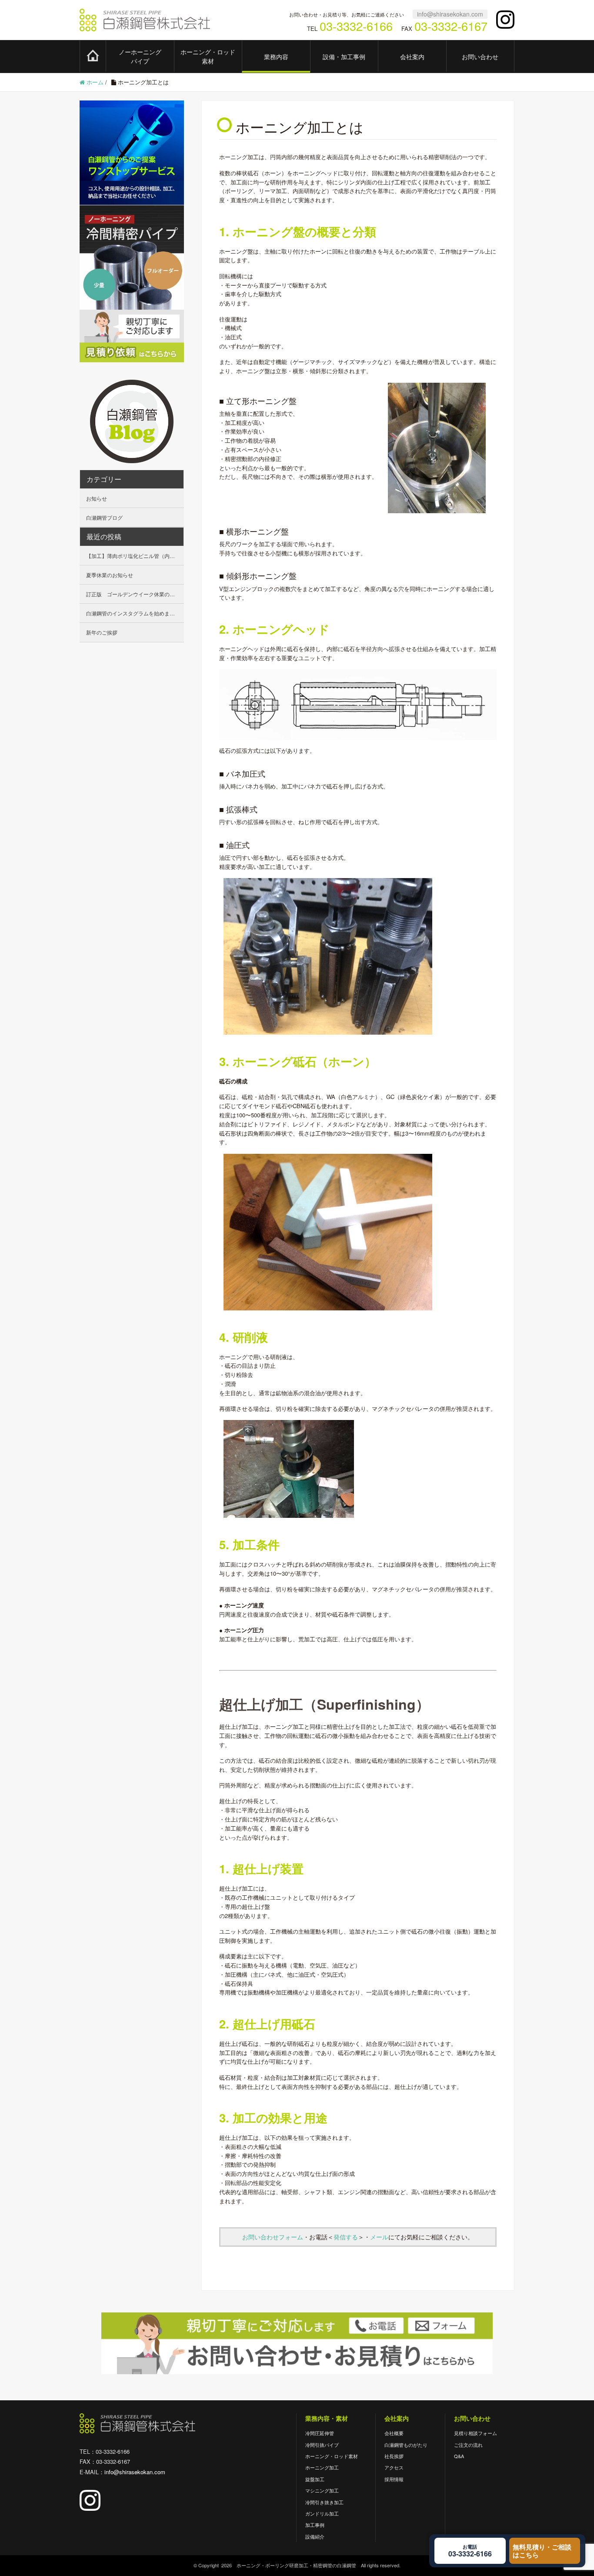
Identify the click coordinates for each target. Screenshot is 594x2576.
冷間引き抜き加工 (324, 2502)
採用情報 (394, 2479)
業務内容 (276, 57)
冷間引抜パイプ (322, 2445)
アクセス (394, 2467)
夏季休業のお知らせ (110, 575)
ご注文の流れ (468, 2445)
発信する (346, 2237)
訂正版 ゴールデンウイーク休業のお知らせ (135, 594)
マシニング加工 (322, 2490)
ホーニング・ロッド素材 (208, 56)
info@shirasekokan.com (450, 14)
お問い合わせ (480, 57)
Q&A (459, 2456)
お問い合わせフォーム (273, 2237)
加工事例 (315, 2525)
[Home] (93, 56)
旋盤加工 (315, 2479)
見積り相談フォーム (476, 2433)
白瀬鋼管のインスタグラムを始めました (133, 613)
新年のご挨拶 (102, 632)
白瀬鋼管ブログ (104, 517)
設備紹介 (315, 2536)
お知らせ (97, 498)
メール (379, 2237)
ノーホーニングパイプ (140, 56)
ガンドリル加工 (322, 2513)
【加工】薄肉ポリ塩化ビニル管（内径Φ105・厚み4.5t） (135, 556)
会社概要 (394, 2433)
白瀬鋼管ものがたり (406, 2445)
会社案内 (412, 57)
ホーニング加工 (322, 2467)
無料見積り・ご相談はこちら (542, 2551)
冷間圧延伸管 (320, 2433)
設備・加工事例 (344, 57)
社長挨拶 (394, 2456)
